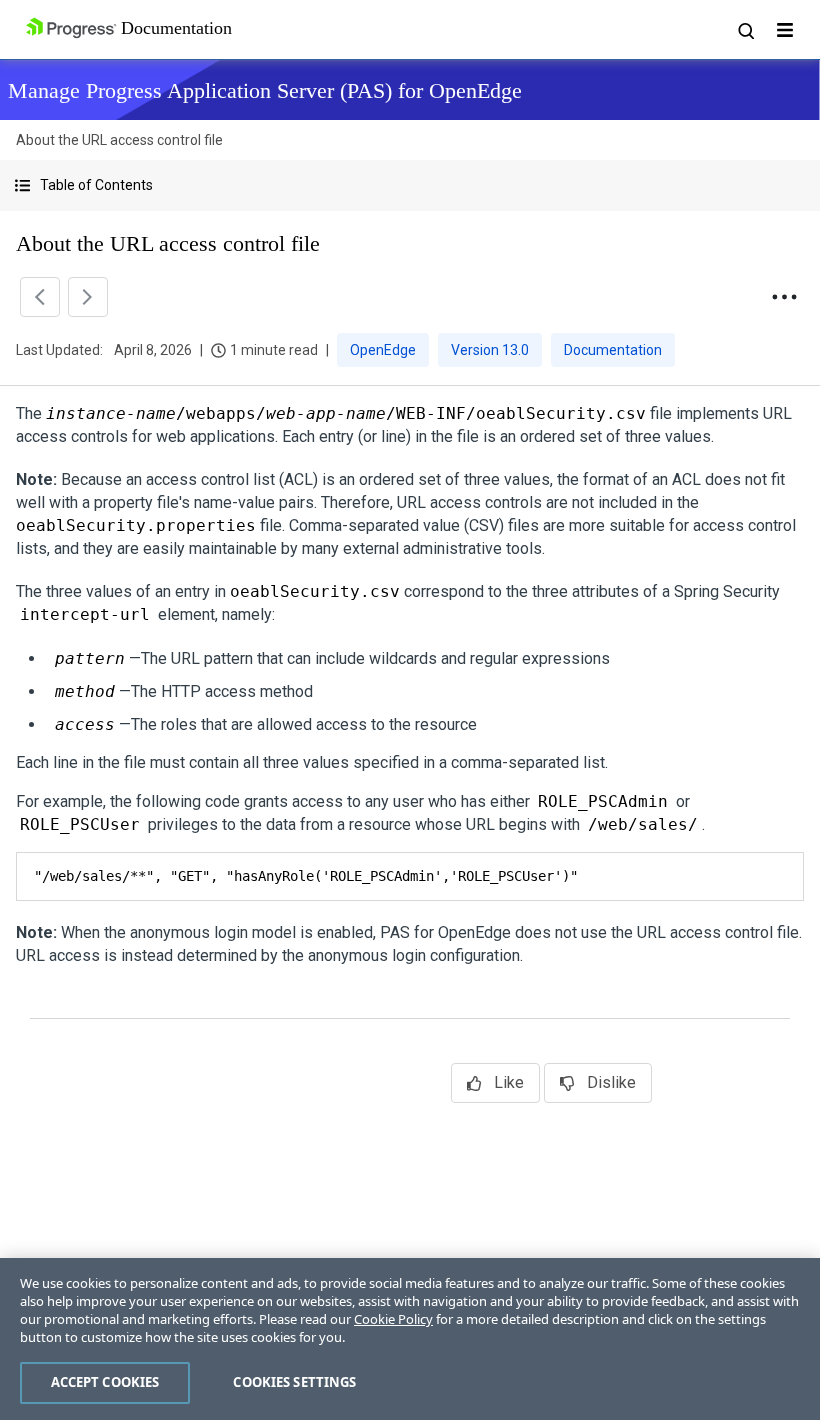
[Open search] (745, 30)
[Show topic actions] (784, 297)
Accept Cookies (105, 1382)
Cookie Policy (393, 1319)
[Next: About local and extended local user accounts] (88, 297)
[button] (410, 185)
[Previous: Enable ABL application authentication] (40, 297)
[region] (410, 1339)
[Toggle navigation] (785, 30)
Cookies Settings (294, 1382)
